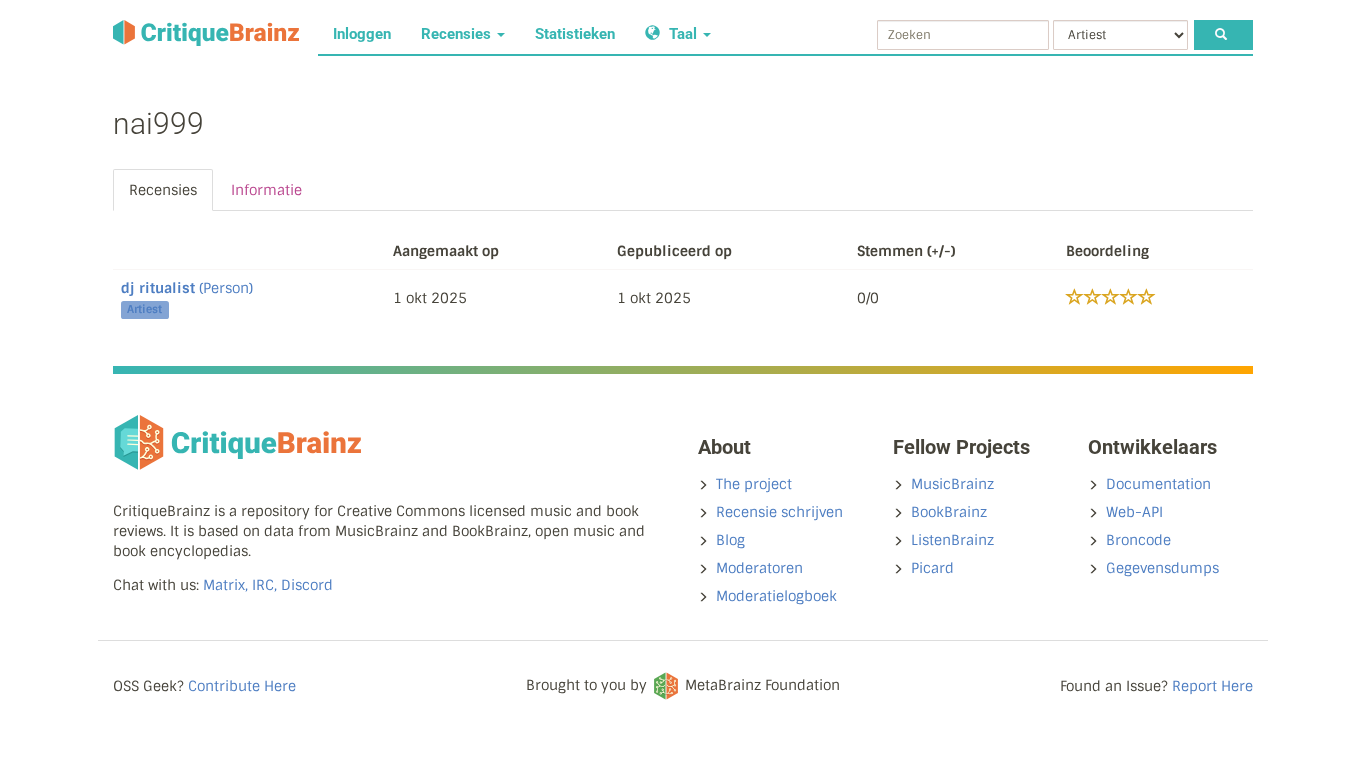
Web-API (1134, 512)
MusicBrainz (952, 484)
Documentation (1158, 484)
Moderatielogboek (776, 596)
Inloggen (362, 34)
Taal (683, 34)
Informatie (266, 190)
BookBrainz (949, 512)
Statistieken (575, 34)
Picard (932, 568)
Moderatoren (759, 568)
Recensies (458, 34)
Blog (730, 540)
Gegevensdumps (1162, 568)
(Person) (187, 288)
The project (754, 484)
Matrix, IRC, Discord (268, 585)
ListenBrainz (952, 540)
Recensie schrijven (779, 512)
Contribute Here (242, 686)
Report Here (1212, 686)
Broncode (1138, 540)
